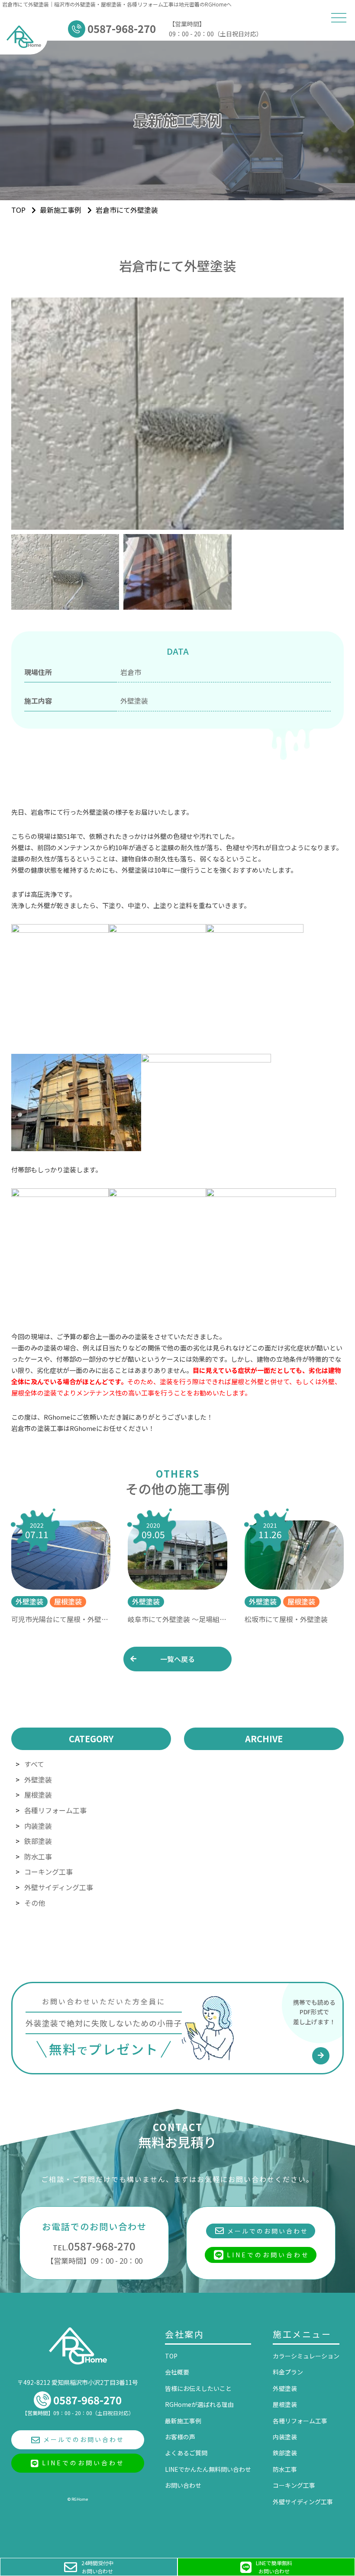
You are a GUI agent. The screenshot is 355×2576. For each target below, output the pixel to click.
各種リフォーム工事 (55, 1810)
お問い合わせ (183, 2485)
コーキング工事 (48, 1872)
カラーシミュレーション (306, 2356)
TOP (171, 2356)
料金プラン (288, 2372)
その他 (35, 1903)
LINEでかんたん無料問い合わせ (208, 2469)
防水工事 (38, 1856)
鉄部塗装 (38, 1841)
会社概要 (177, 2372)
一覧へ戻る (177, 1659)
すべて (34, 1764)
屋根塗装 (38, 1795)
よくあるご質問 (186, 2453)
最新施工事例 (61, 210)
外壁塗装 (38, 1779)
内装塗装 (38, 1826)
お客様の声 (180, 2437)
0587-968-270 (94, 2246)
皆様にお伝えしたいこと (198, 2388)
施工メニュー (302, 2334)
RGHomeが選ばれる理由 (199, 2404)
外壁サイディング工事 (59, 1887)
